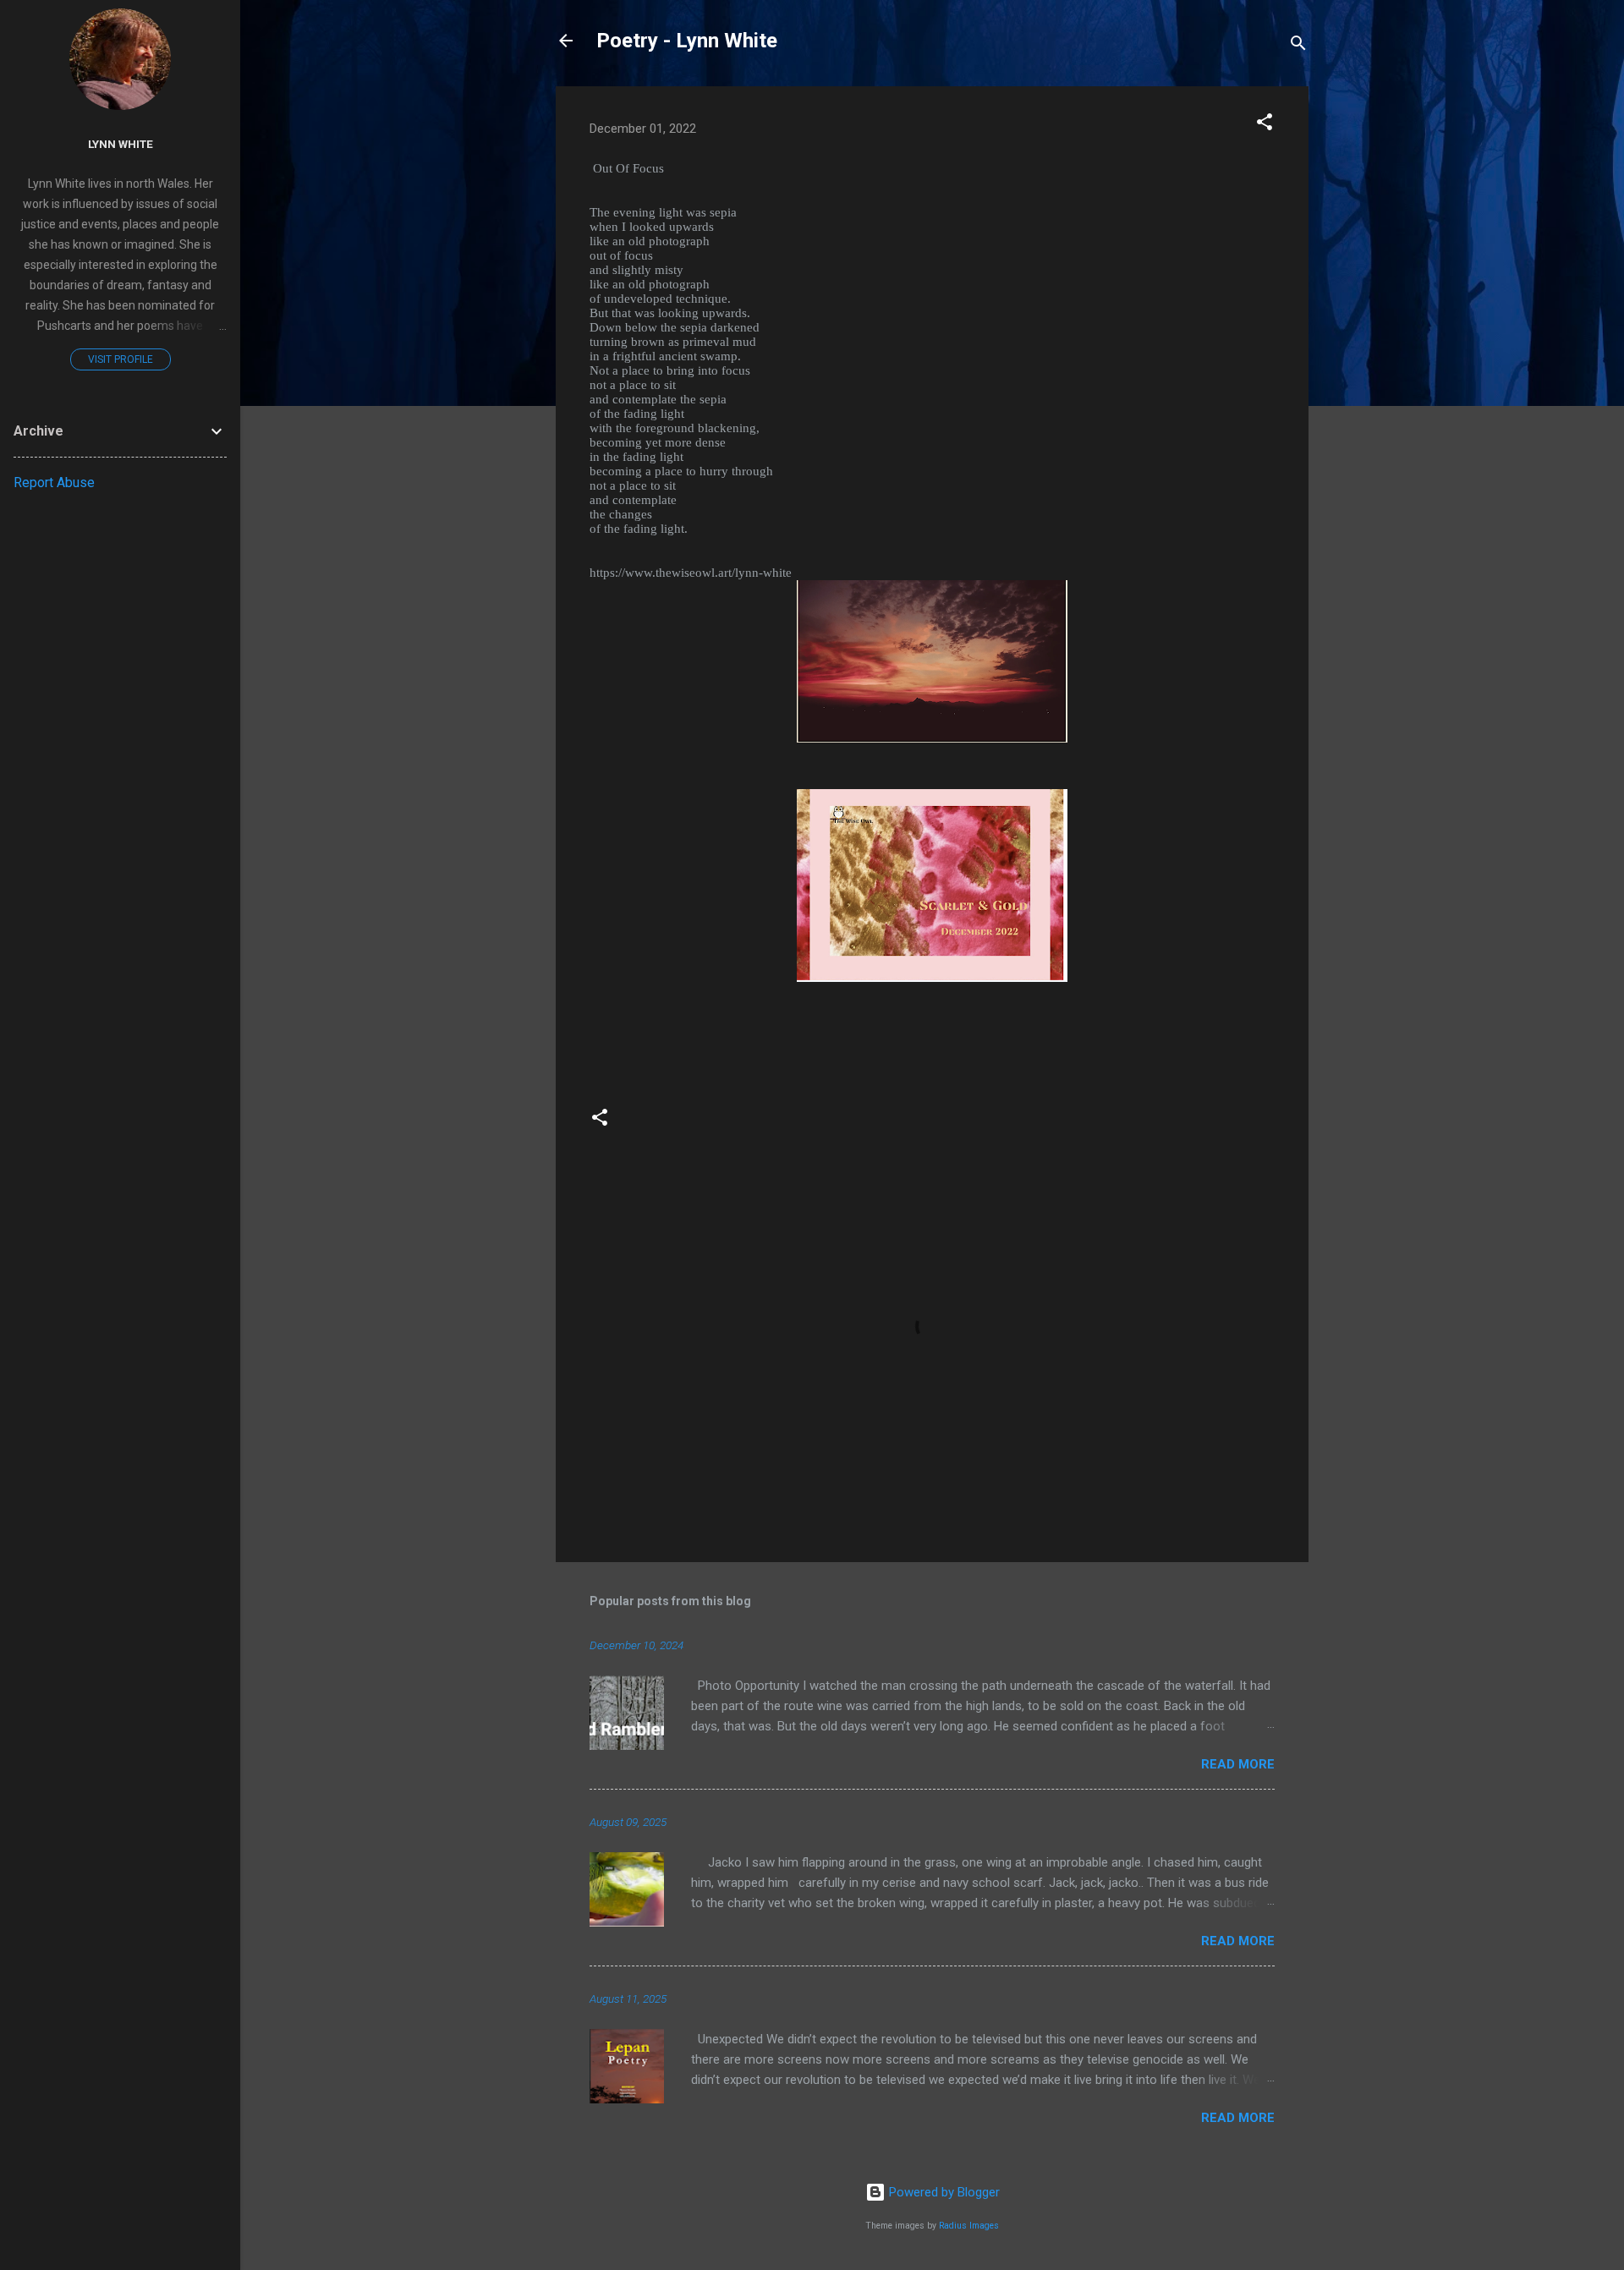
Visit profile (121, 359)
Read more (1238, 1764)
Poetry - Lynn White (687, 41)
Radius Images (969, 2226)
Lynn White (121, 144)
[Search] (1298, 46)
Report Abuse (54, 483)
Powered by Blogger (943, 2192)
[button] (1265, 125)
